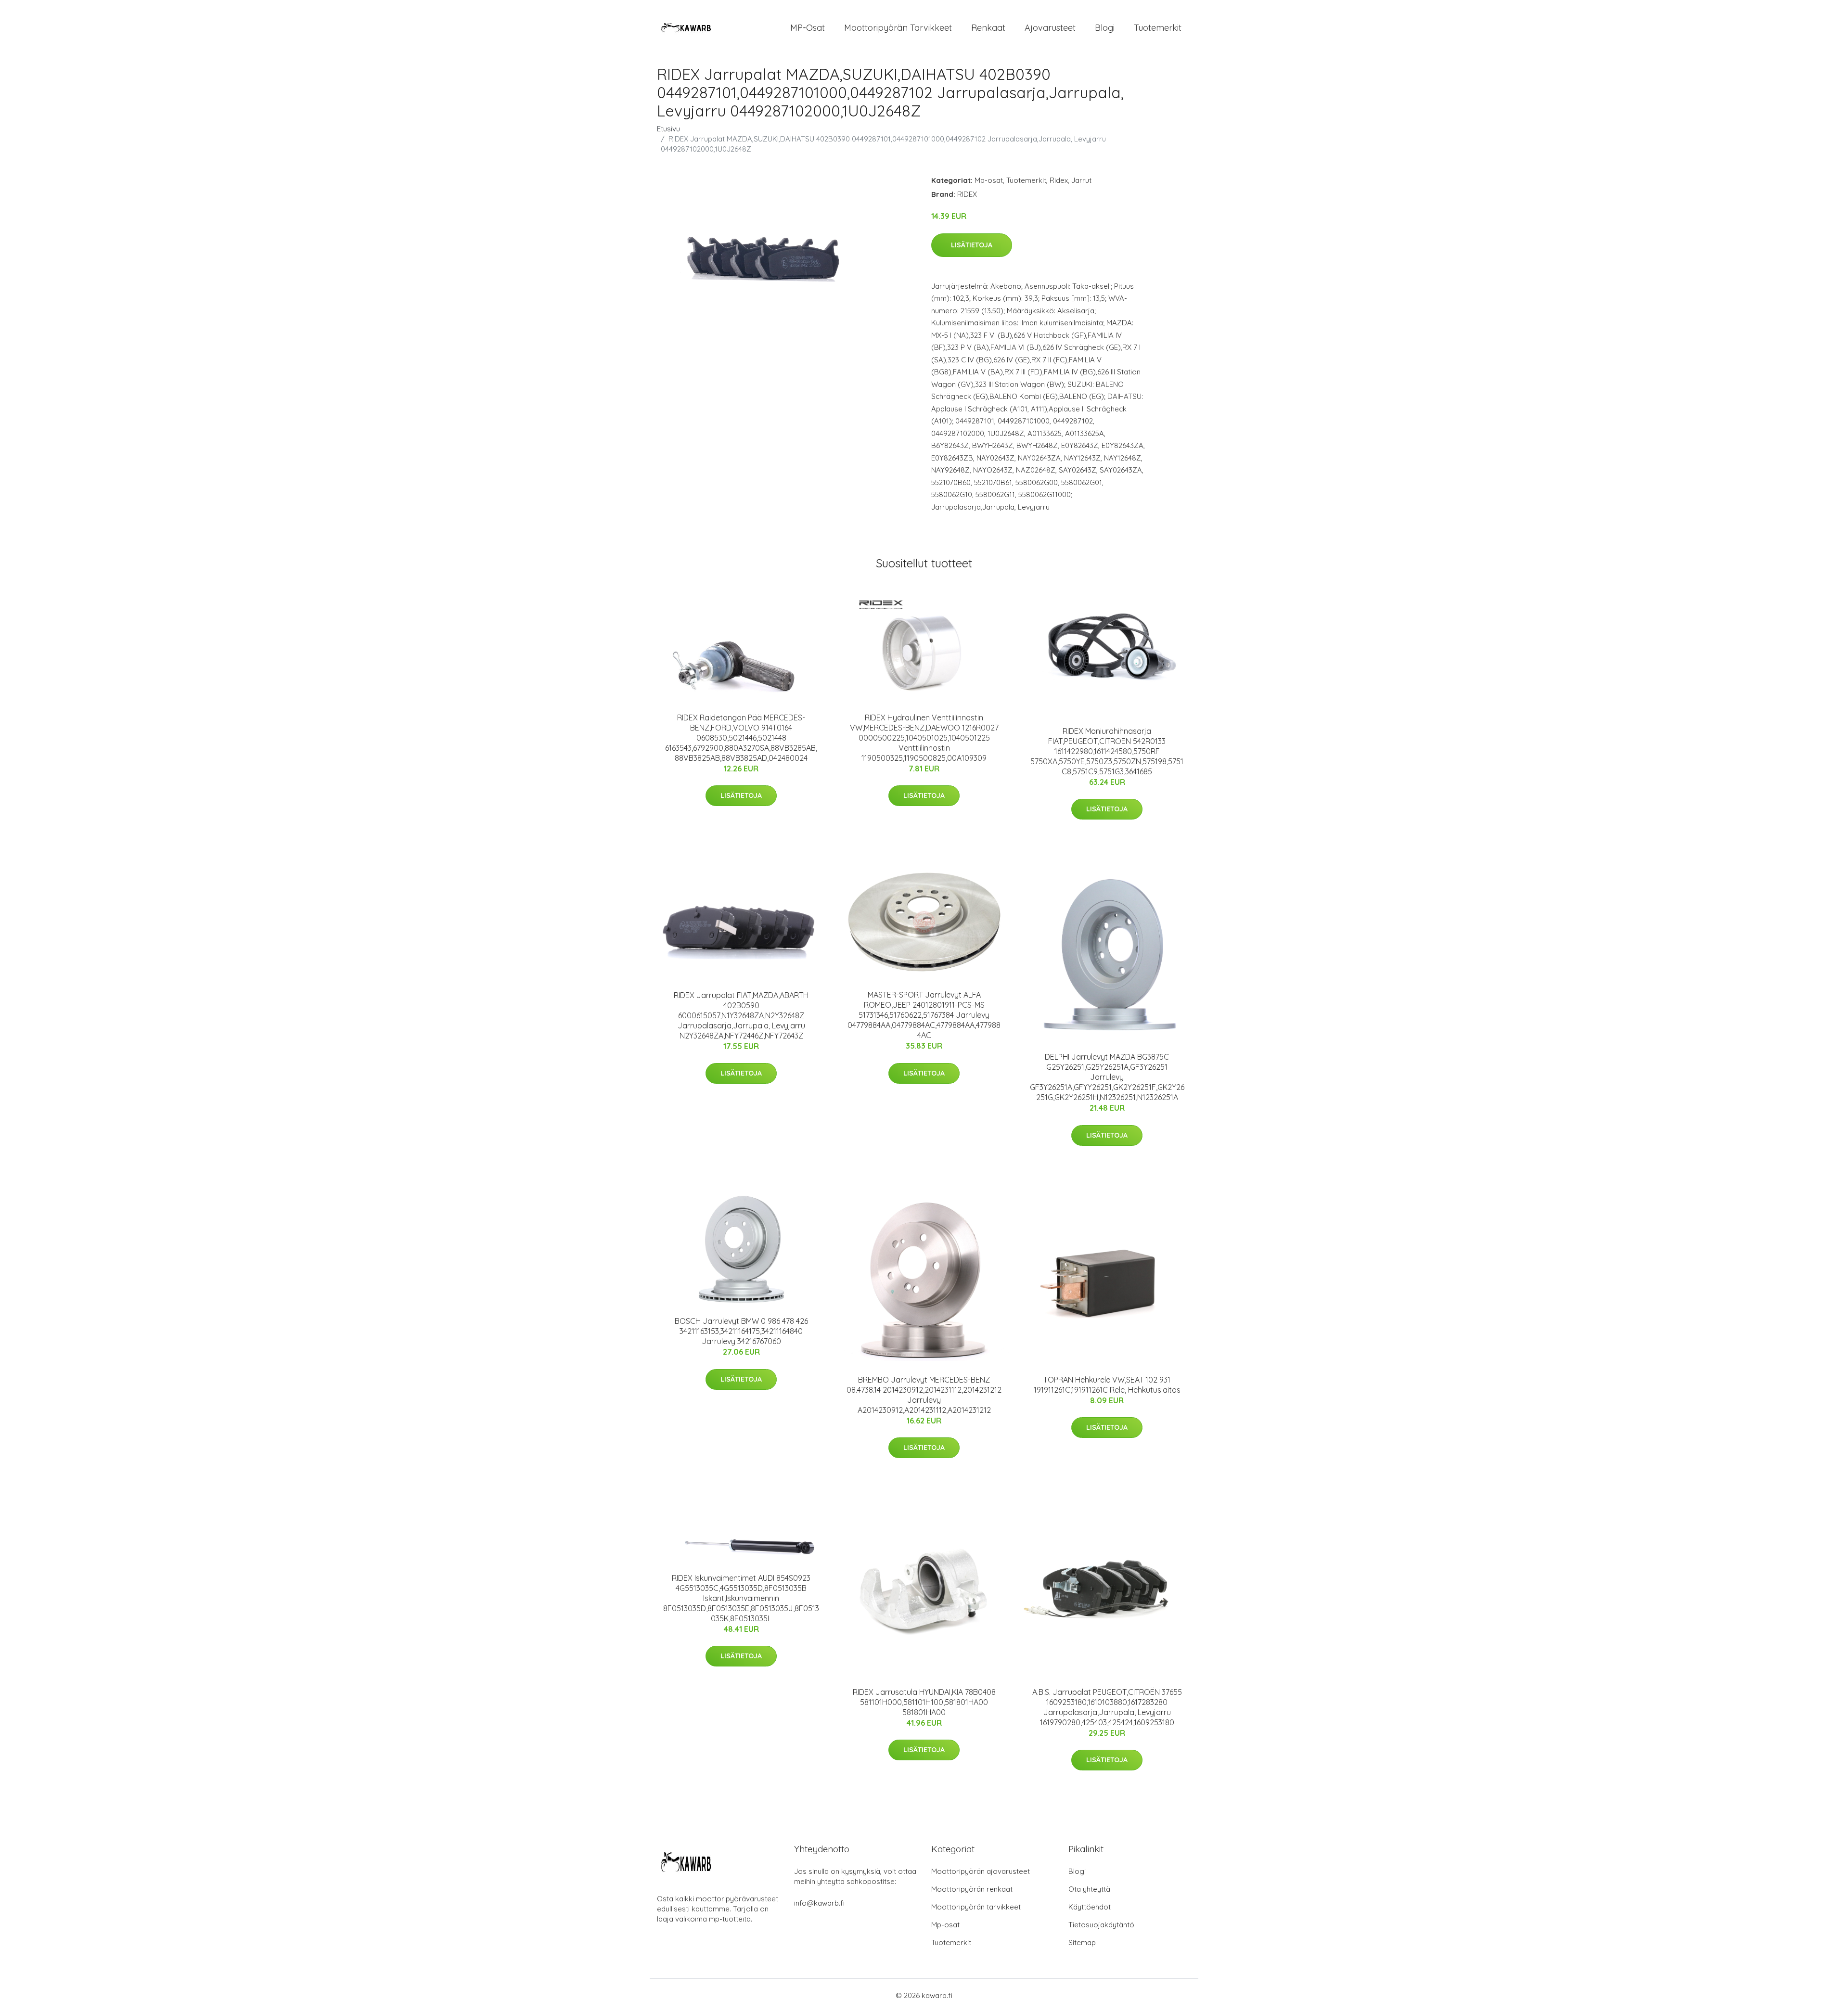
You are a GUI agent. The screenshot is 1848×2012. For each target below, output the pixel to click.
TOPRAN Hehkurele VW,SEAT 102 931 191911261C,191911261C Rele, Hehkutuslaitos (1107, 1385)
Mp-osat (989, 180)
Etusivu (668, 129)
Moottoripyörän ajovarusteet (981, 1871)
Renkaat (988, 28)
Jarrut (1081, 180)
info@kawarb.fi (819, 1903)
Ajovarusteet (1050, 28)
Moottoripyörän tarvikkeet (898, 28)
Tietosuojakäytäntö (1101, 1925)
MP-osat (808, 28)
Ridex (1059, 180)
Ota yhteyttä (1089, 1889)
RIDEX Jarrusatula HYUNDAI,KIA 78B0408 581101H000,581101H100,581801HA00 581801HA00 (924, 1702)
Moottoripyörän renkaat (972, 1889)
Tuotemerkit (1158, 28)
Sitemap (1082, 1942)
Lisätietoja (972, 245)
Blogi (1105, 28)
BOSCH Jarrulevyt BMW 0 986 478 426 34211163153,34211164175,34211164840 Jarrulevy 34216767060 (741, 1331)
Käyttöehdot (1090, 1907)
